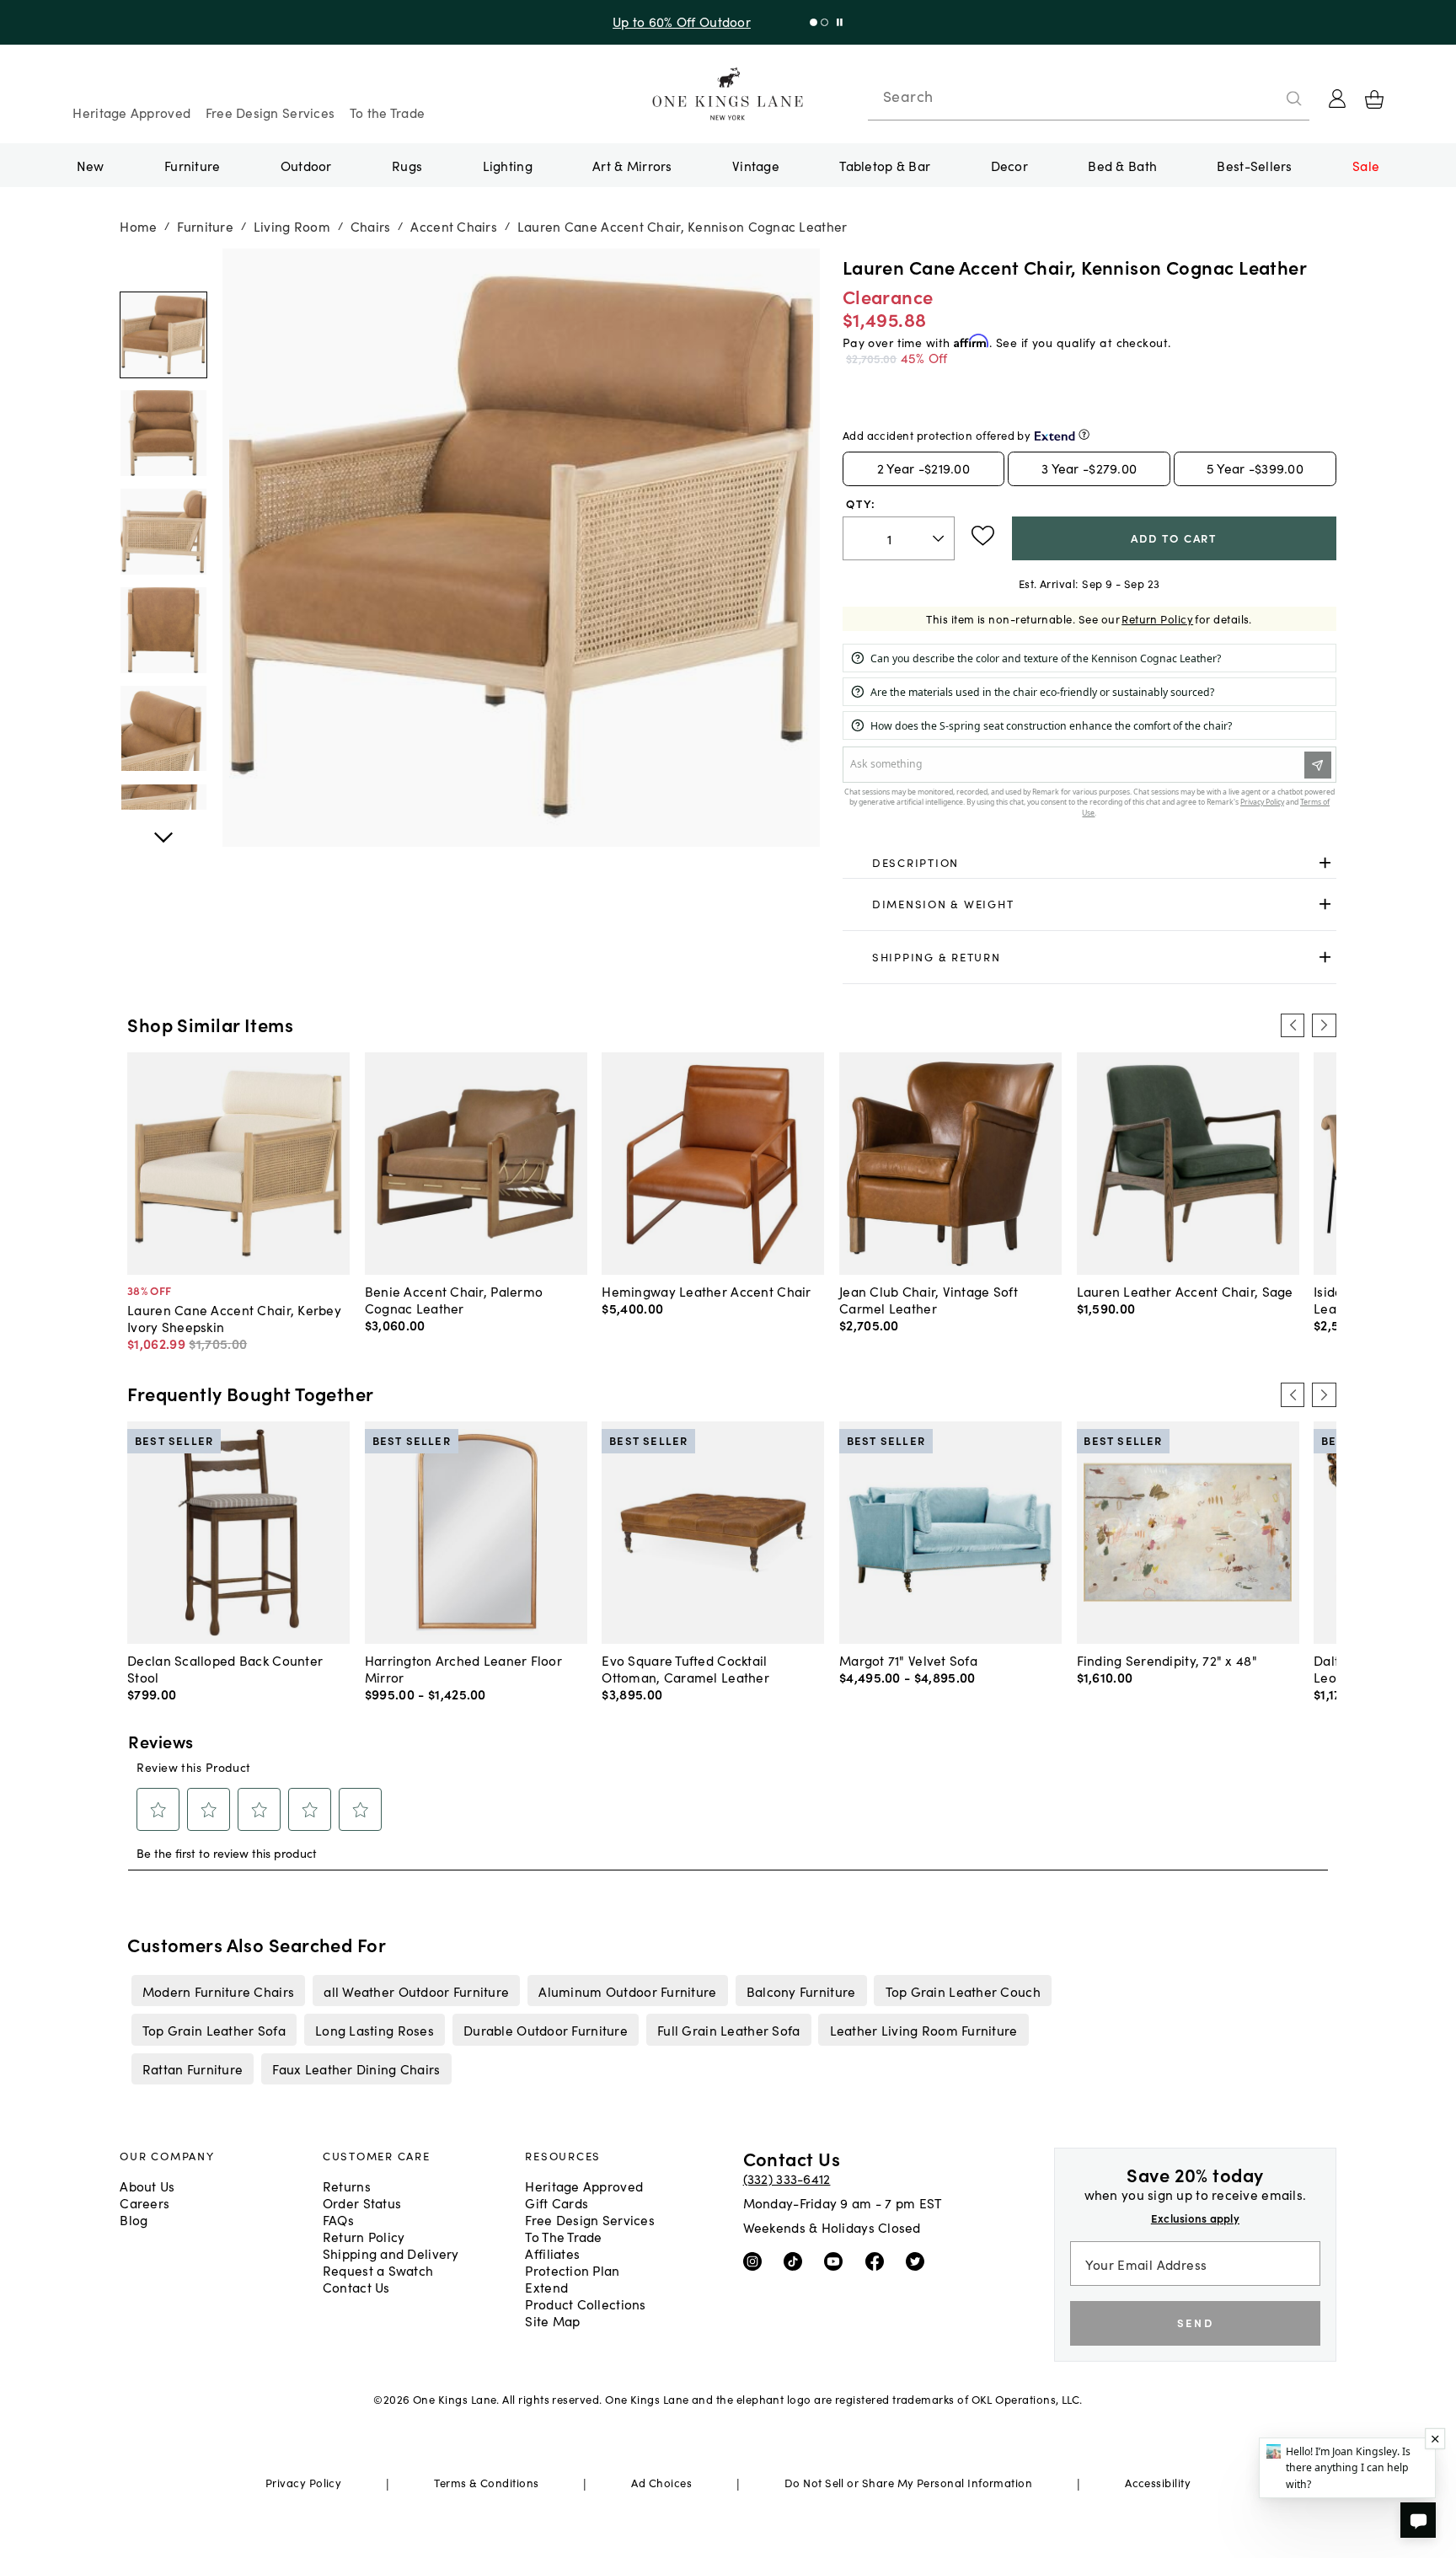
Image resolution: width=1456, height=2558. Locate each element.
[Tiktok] (797, 2261)
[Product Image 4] (163, 729)
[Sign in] (1337, 99)
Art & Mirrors (632, 165)
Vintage (756, 165)
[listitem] (218, 1990)
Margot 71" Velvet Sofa (908, 1660)
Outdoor (306, 165)
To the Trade (387, 112)
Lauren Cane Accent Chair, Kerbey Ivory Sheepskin (234, 1318)
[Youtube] (837, 2261)
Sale (1366, 165)
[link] (1089, 863)
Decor (1009, 165)
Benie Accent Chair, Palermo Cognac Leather (454, 1299)
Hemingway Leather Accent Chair (706, 1291)
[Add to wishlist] (983, 536)
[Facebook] (878, 2261)
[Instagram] (756, 2261)
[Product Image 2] (163, 532)
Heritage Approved (131, 112)
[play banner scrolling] (840, 22)
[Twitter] (919, 2261)
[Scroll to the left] (1293, 1025)
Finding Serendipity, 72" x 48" (1167, 1660)
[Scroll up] (163, 828)
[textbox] (899, 539)
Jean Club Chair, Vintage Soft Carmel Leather (929, 1299)
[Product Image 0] (163, 335)
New (91, 165)
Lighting (508, 165)
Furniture (192, 165)
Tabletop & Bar (885, 165)
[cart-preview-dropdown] (1374, 99)
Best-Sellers (1254, 165)
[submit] (1294, 99)
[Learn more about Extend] (1084, 434)
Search (908, 96)
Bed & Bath (1122, 165)
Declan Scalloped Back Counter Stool (225, 1668)
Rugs (407, 165)
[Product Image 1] (163, 434)
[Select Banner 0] (814, 22)
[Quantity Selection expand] (940, 538)
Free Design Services (270, 112)
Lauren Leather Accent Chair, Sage (1185, 1291)
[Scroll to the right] (1324, 1025)
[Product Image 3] (163, 630)
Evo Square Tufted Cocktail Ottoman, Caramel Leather (685, 1668)
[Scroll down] (163, 267)
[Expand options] (1325, 862)
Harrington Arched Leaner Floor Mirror (463, 1668)
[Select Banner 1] (824, 22)
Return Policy (1157, 619)
